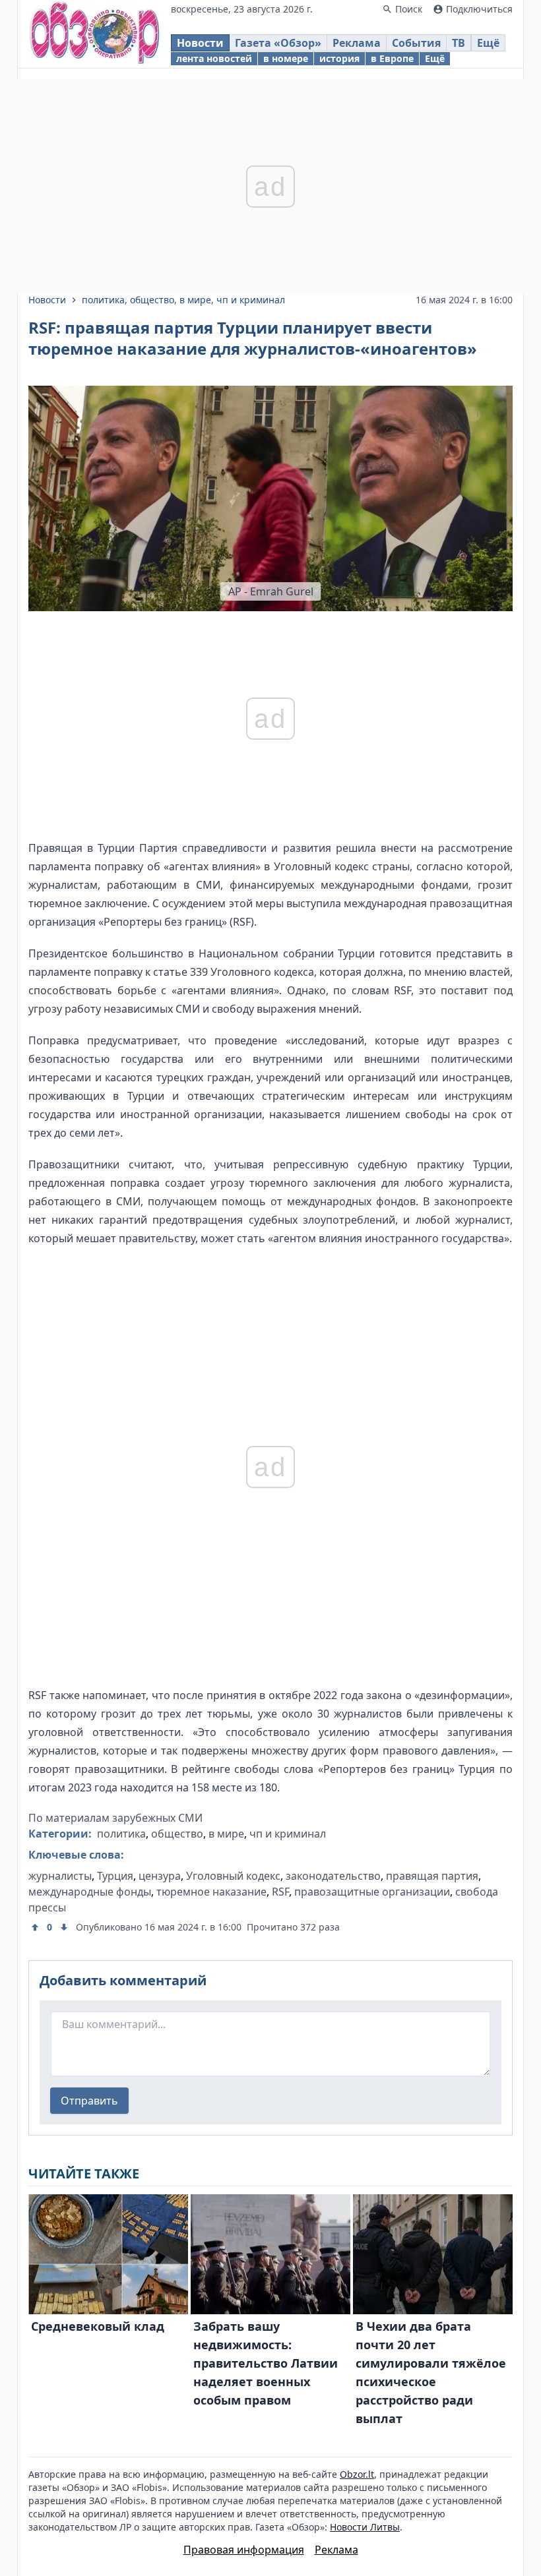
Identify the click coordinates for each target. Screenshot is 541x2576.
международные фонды (90, 1892)
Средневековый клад (98, 2326)
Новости (200, 43)
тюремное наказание (211, 1892)
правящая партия (432, 1876)
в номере (286, 58)
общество (152, 300)
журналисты (60, 1876)
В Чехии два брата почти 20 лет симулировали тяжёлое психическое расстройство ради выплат (431, 2372)
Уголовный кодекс (233, 1876)
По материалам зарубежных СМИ (115, 1818)
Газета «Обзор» (278, 43)
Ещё (488, 43)
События (416, 43)
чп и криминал (251, 300)
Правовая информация (244, 2550)
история (339, 58)
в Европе (392, 58)
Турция (115, 1876)
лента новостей (214, 58)
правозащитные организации (372, 1892)
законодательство (333, 1876)
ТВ (459, 43)
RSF (280, 1892)
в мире (195, 300)
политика (103, 300)
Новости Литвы (365, 2527)
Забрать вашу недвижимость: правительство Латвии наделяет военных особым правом (266, 2363)
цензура (160, 1876)
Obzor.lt (357, 2474)
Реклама (357, 43)
